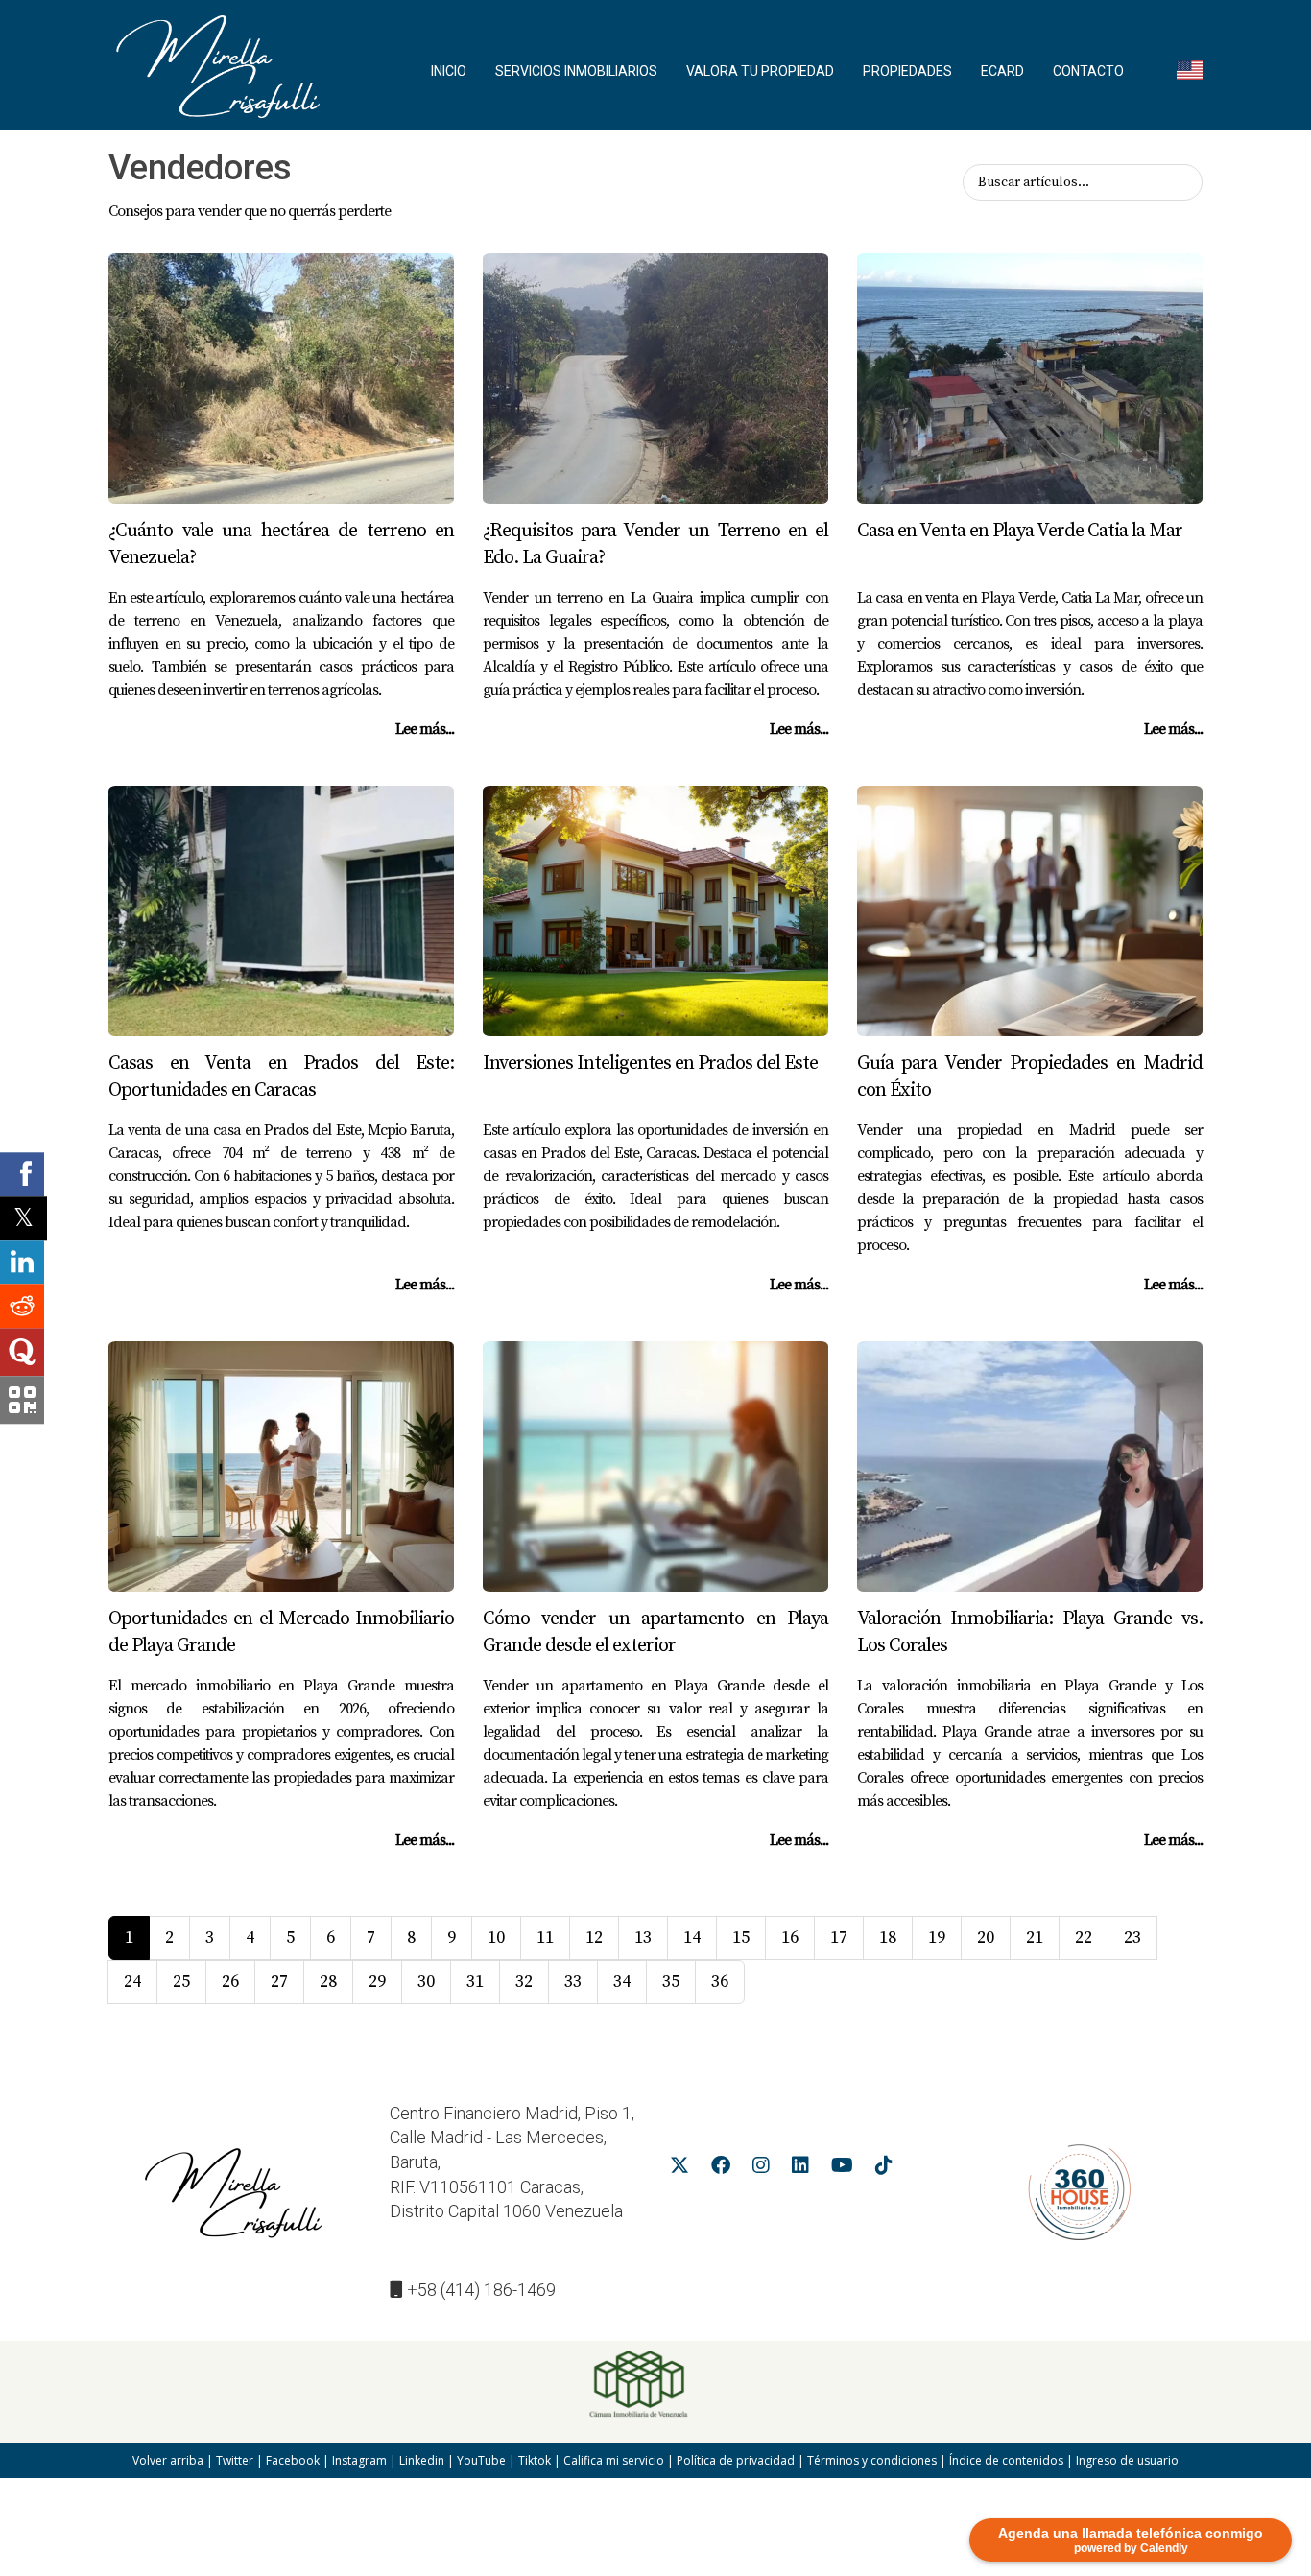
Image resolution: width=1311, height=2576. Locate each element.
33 (573, 1982)
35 (671, 1982)
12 (594, 1938)
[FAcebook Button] (721, 2168)
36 (720, 1982)
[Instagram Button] (761, 2168)
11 (545, 1938)
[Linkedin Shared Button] (22, 1262)
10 (496, 1938)
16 (790, 1938)
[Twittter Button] (679, 2168)
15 (741, 1938)
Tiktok (535, 2460)
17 (839, 1938)
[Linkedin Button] (800, 2168)
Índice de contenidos (1006, 2460)
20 (986, 1938)
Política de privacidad (736, 2460)
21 (1035, 1938)
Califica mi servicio (614, 2460)
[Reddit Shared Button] (22, 1306)
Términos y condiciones (872, 2460)
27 (279, 1982)
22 (1084, 1938)
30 (426, 1982)
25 (181, 1982)
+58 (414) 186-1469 (481, 2290)
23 (1132, 1938)
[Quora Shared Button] (22, 1352)
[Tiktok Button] (884, 2168)
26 (230, 1982)
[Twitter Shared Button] (24, 1218)
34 (622, 1982)
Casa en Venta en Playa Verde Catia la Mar (1020, 531)
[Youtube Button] (842, 2168)
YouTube (481, 2460)
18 (888, 1938)
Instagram (359, 2460)
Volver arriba (168, 2460)
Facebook (293, 2460)
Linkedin (422, 2460)
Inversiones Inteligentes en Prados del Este (650, 1063)
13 (643, 1938)
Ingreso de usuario (1127, 2460)
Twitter (235, 2460)
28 (328, 1982)
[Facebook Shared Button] (22, 1174)
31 (475, 1982)
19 (937, 1938)
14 (692, 1938)
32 (524, 1982)
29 (377, 1982)
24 (132, 1982)
